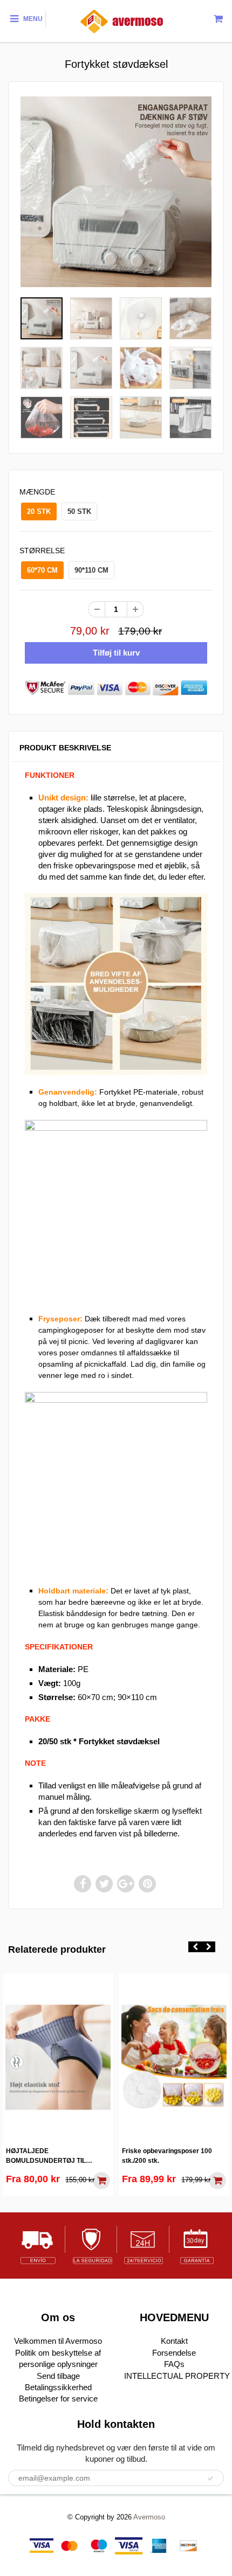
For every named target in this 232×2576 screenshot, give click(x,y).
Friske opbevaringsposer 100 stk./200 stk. (167, 2156)
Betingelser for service (58, 2399)
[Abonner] (210, 2478)
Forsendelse (174, 2353)
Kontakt (174, 2341)
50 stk (79, 511)
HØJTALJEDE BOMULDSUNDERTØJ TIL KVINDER (46, 2156)
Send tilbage (58, 2376)
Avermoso (149, 2517)
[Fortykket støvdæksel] (116, 192)
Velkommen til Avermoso (58, 2341)
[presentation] (195, 1947)
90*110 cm (91, 570)
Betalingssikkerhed (58, 2387)
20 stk (39, 511)
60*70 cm (42, 570)
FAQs (174, 2364)
